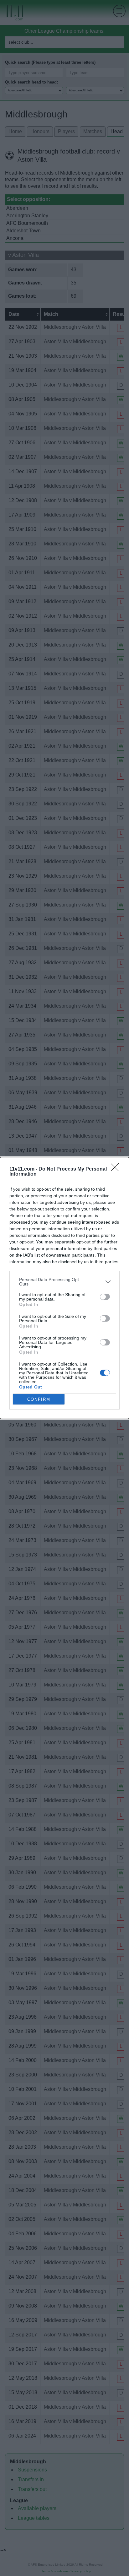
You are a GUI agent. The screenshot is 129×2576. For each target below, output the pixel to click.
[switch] (105, 1297)
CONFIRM (39, 1399)
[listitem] (64, 1282)
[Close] (117, 1169)
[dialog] (64, 1288)
